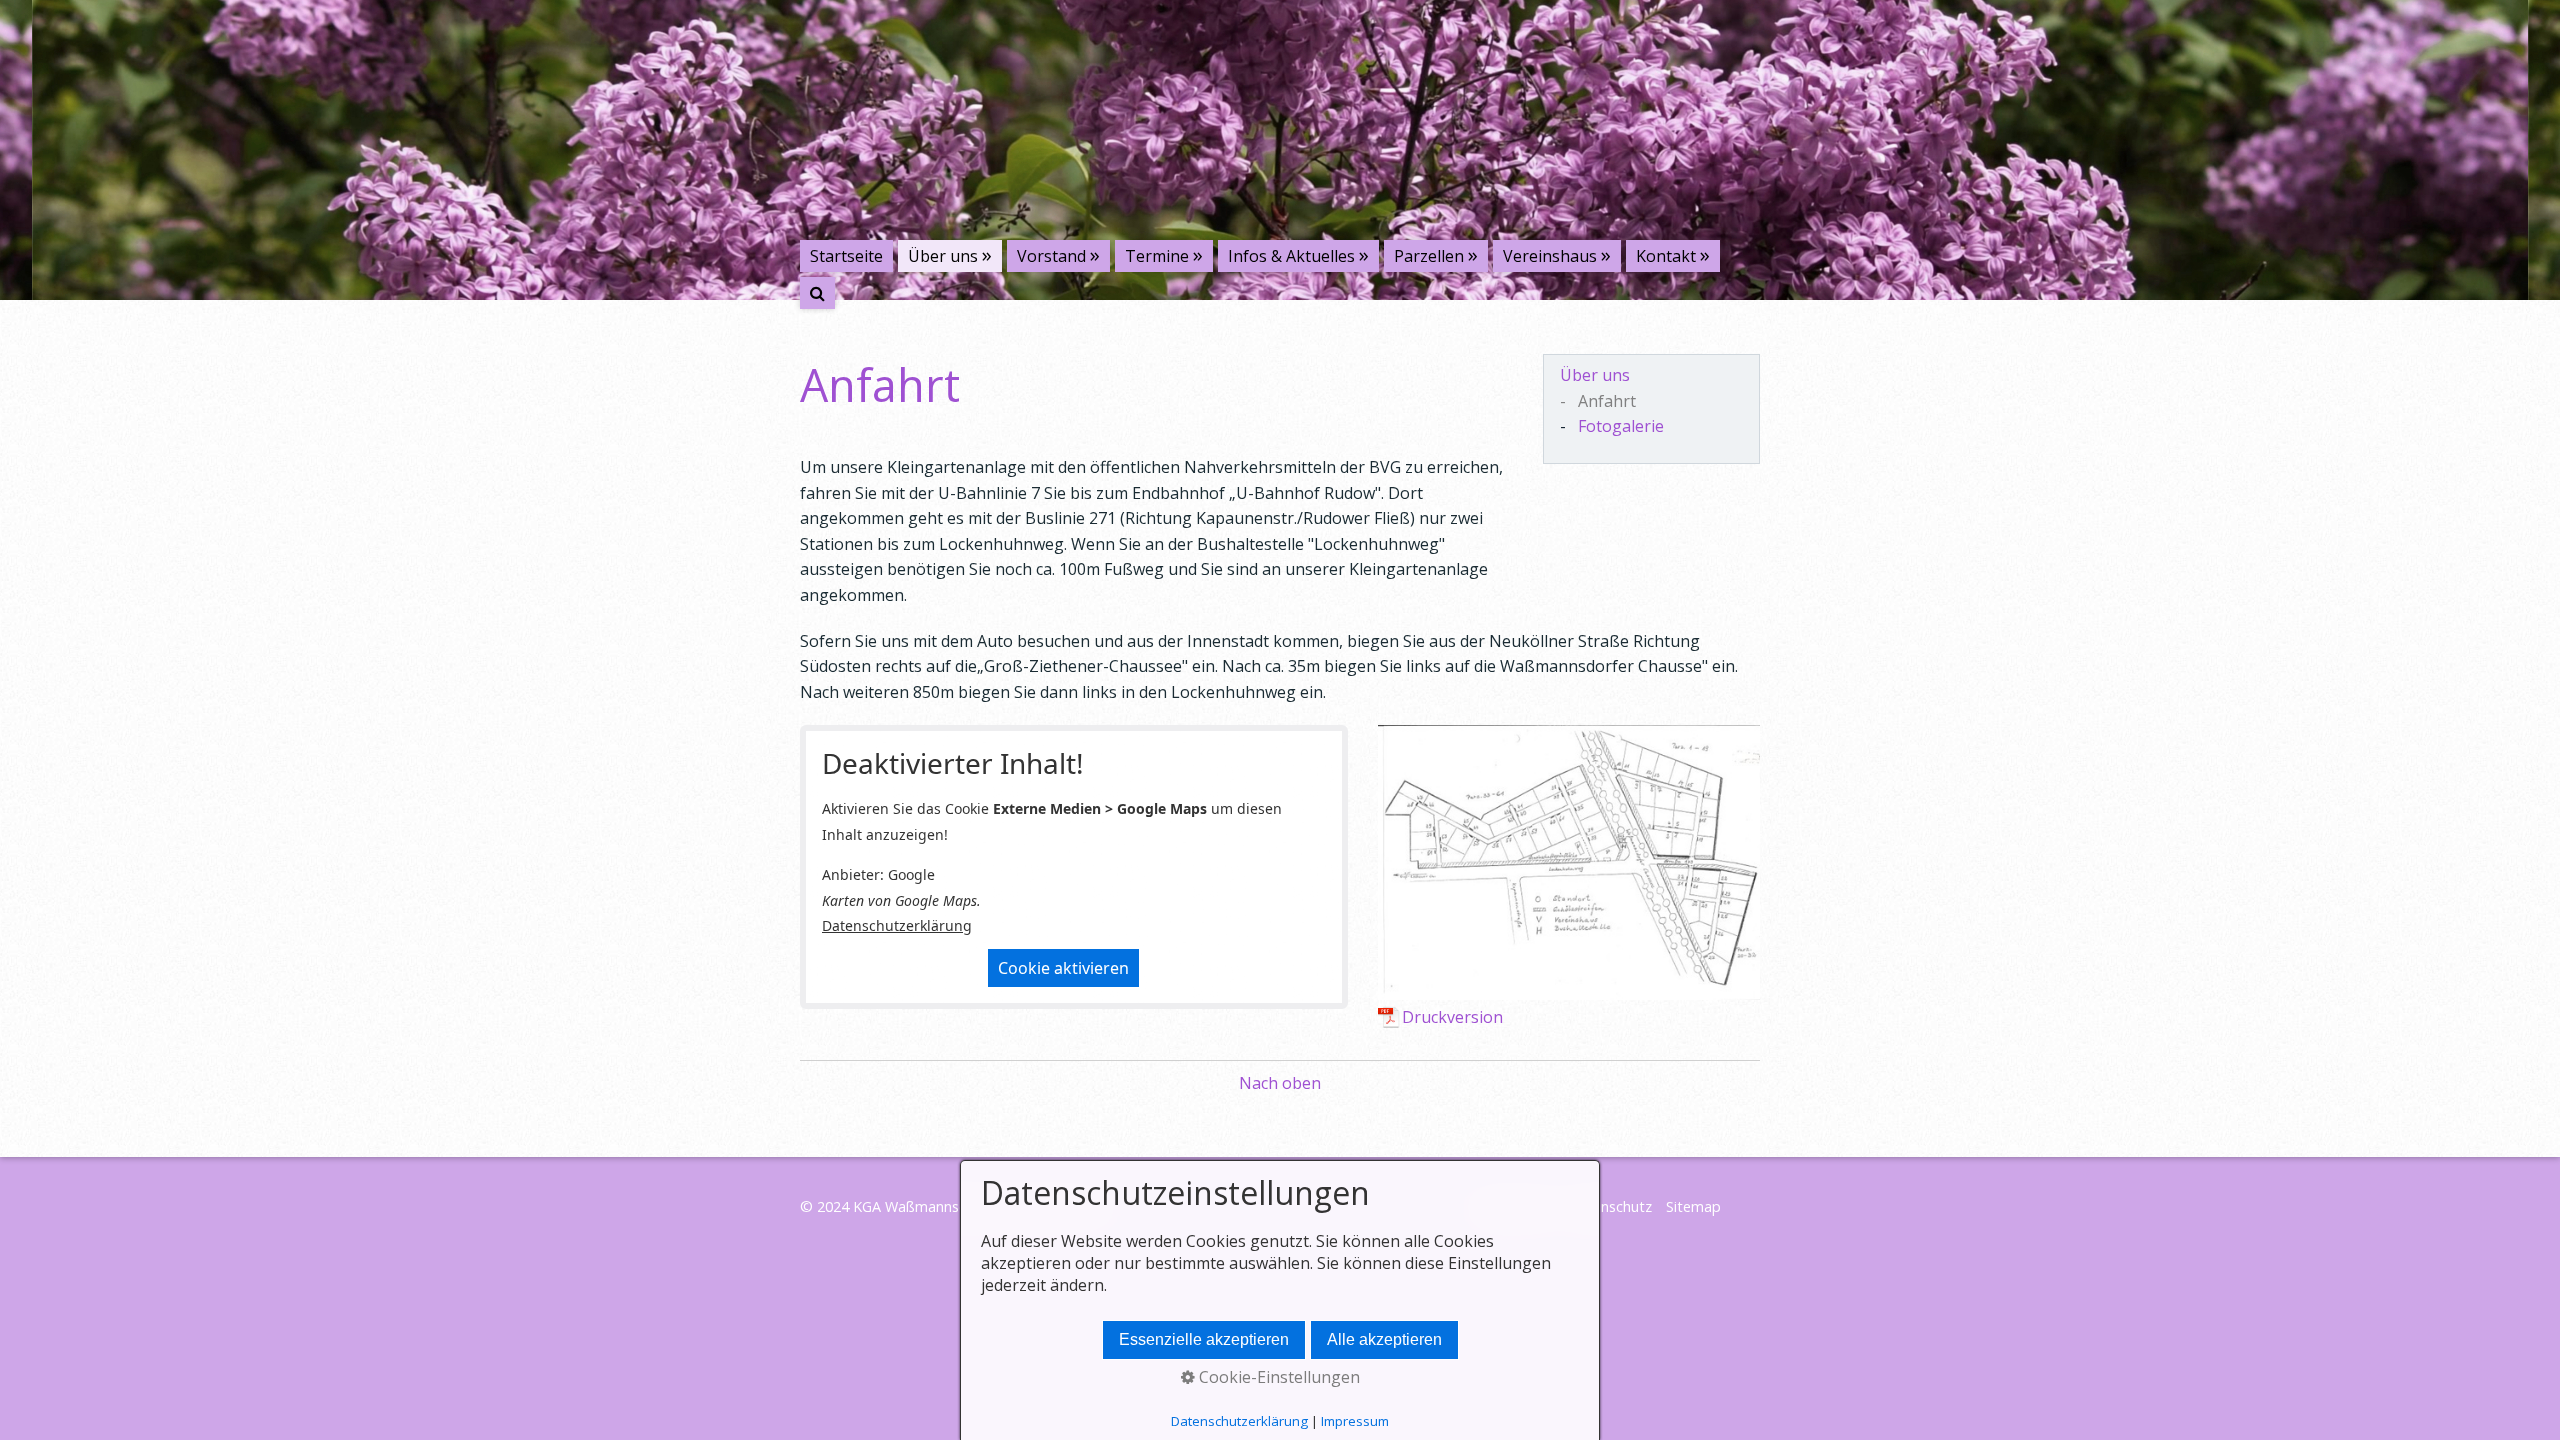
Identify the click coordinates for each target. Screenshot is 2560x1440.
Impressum (1355, 1421)
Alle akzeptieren (1384, 1339)
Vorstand (1051, 256)
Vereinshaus (1550, 256)
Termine (1157, 256)
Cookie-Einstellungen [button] (1277, 1377)
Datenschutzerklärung (897, 925)
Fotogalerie (1621, 426)
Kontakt (1666, 256)
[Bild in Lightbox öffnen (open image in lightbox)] (1569, 862)
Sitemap (1693, 1206)
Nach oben (1280, 1083)
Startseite (846, 256)
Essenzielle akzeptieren (1204, 1339)
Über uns (943, 256)
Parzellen (1429, 256)
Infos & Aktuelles (1291, 256)
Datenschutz (1610, 1206)
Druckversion (1452, 1017)
